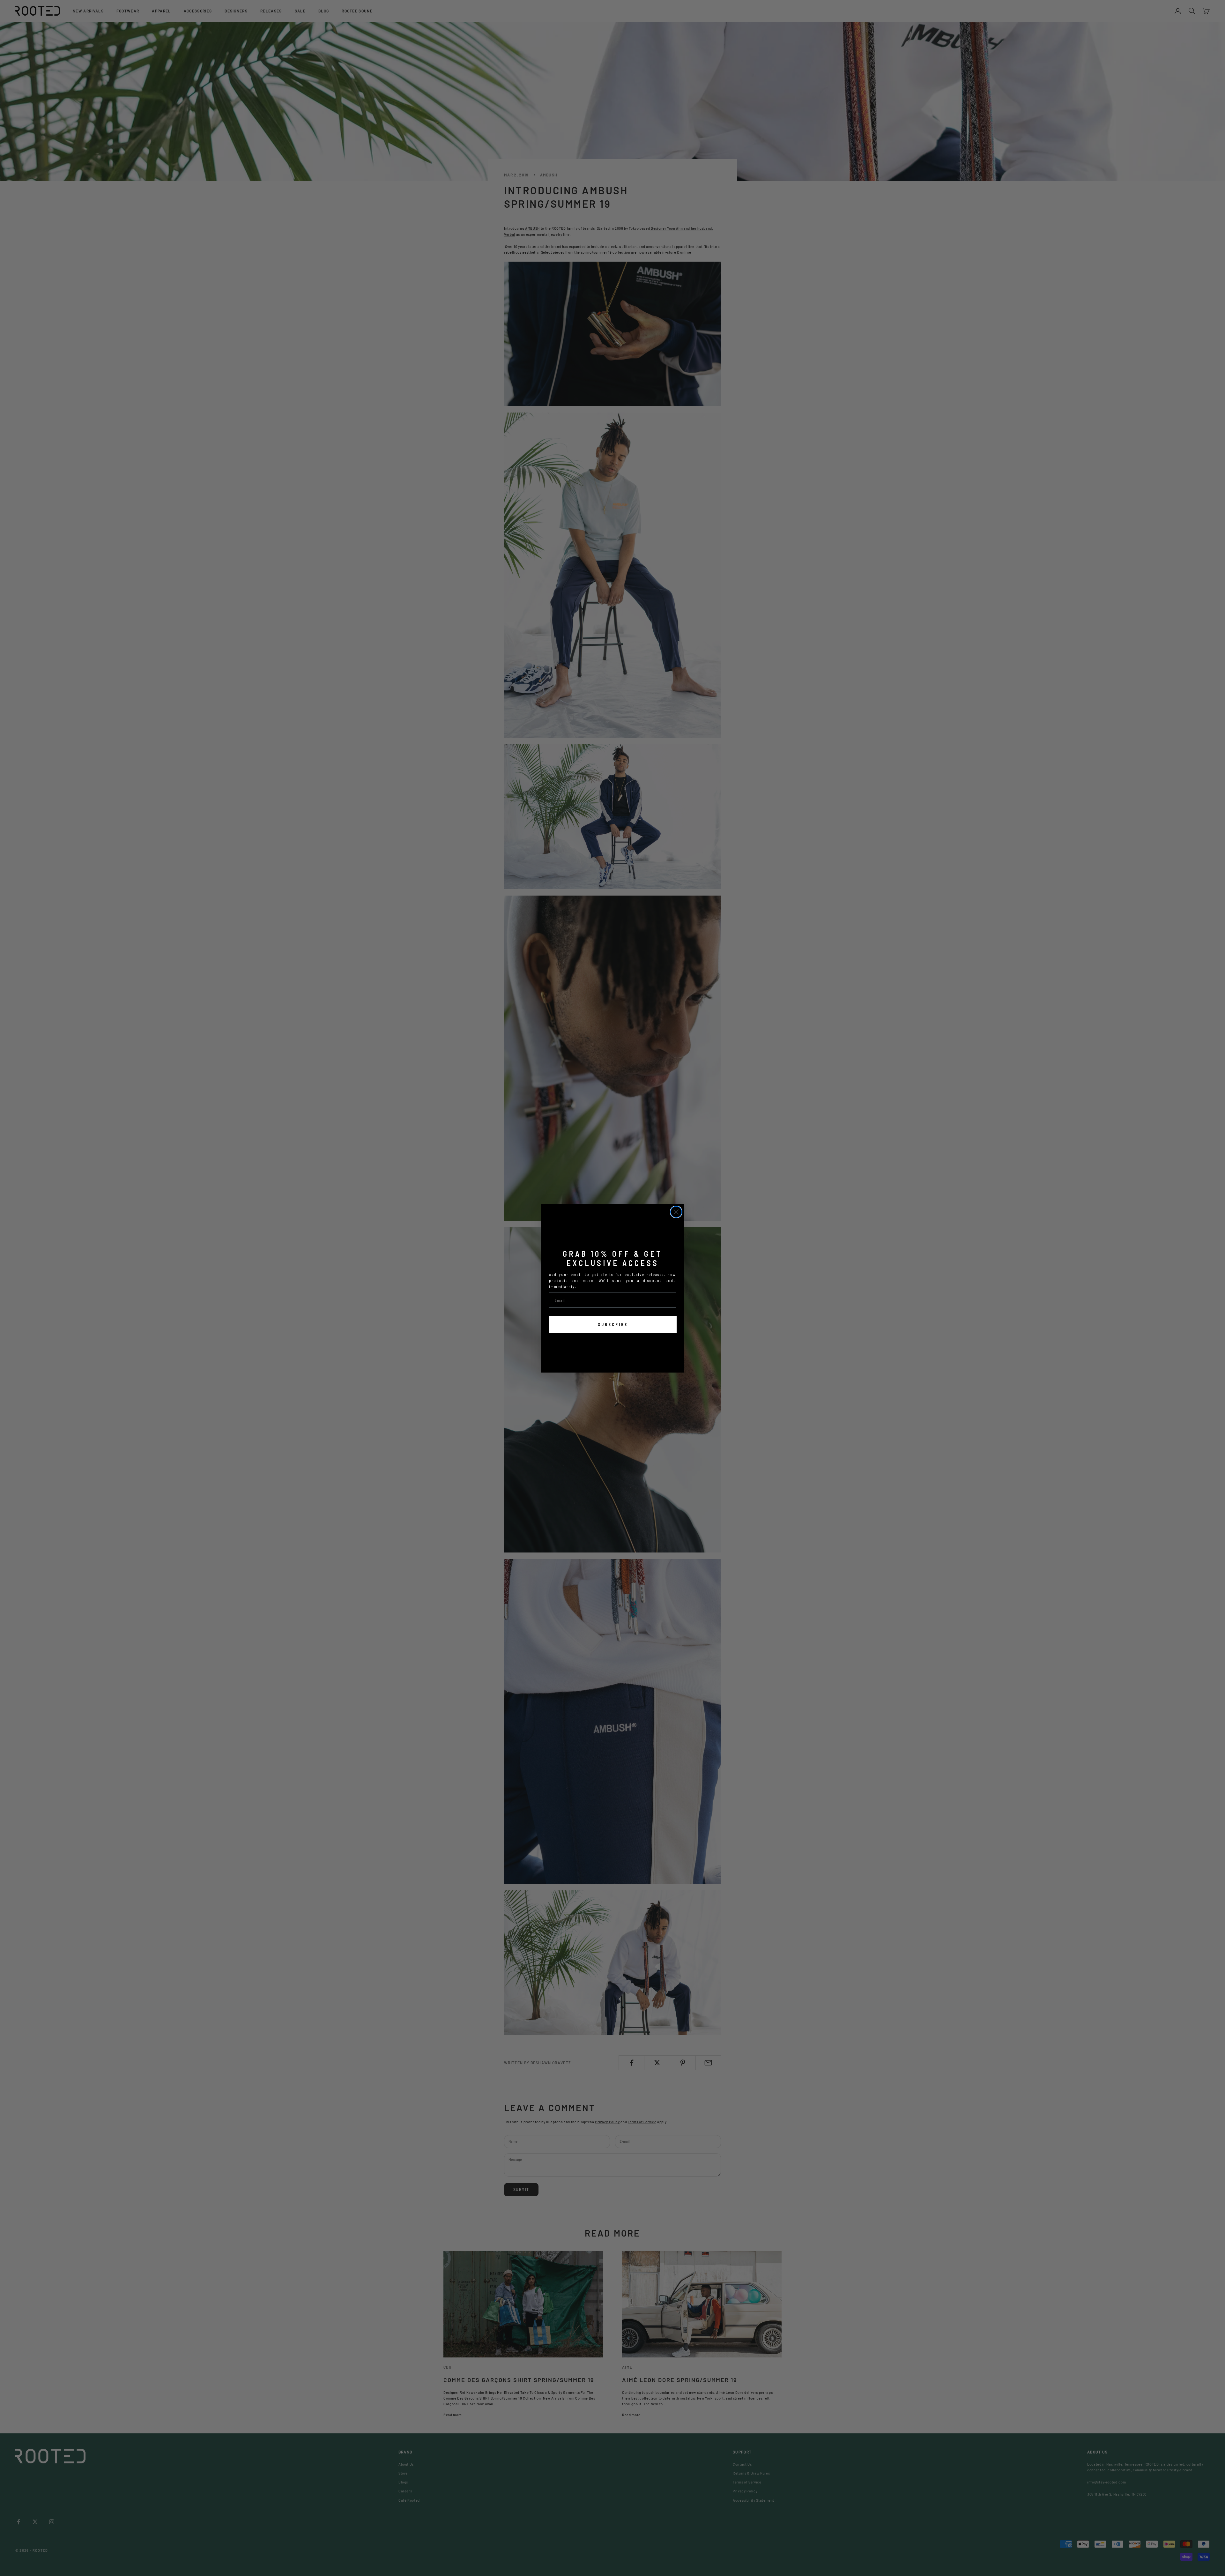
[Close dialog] (676, 1212)
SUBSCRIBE (613, 1324)
